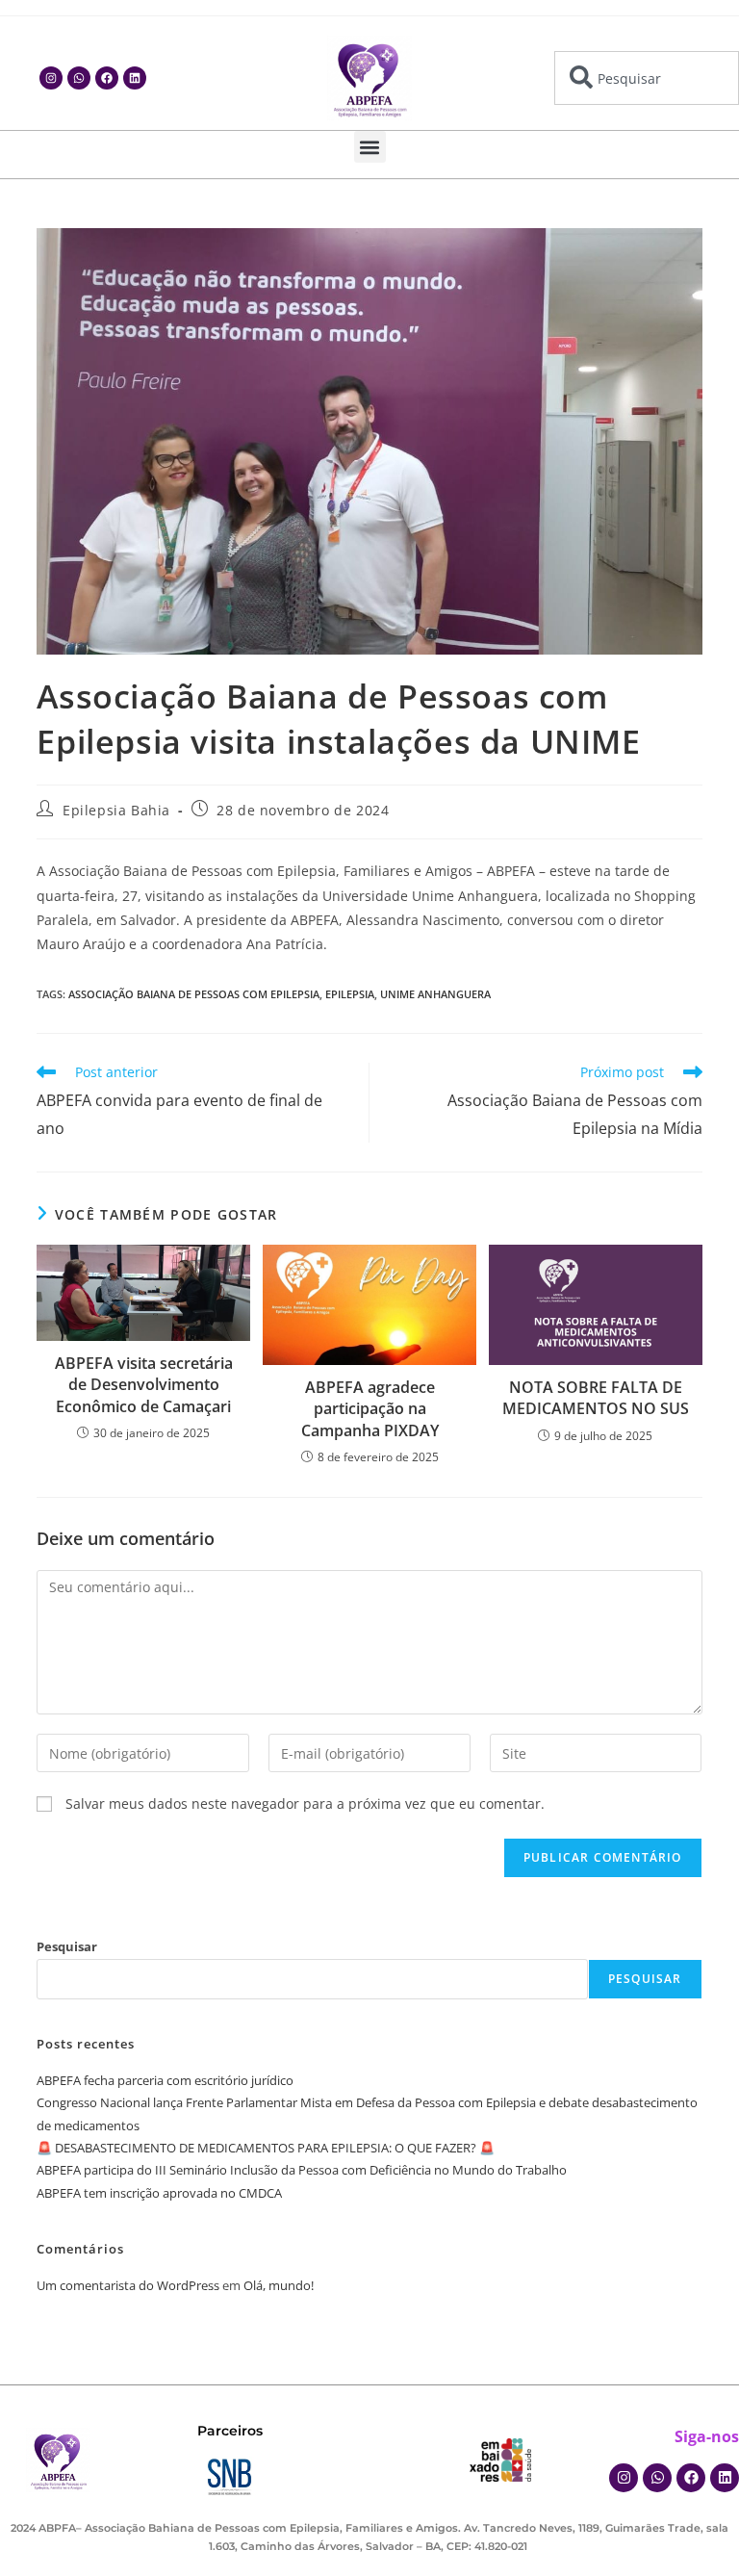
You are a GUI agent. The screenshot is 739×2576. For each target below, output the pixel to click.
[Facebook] (107, 78)
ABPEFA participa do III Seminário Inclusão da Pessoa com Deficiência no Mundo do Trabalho (302, 2170)
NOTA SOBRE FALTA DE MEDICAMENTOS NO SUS (596, 1398)
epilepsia (350, 994)
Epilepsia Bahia (116, 810)
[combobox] (647, 78)
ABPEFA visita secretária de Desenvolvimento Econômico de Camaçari (144, 1385)
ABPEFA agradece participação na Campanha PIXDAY (370, 1409)
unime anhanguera (435, 994)
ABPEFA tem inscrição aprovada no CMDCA (159, 2193)
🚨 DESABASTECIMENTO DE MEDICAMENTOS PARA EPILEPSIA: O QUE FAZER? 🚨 (266, 2148)
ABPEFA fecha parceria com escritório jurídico (165, 2080)
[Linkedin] (135, 78)
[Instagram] (51, 78)
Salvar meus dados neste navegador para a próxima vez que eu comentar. (305, 1803)
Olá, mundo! (279, 2285)
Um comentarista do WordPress (128, 2285)
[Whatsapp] (79, 78)
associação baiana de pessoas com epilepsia (194, 994)
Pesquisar (67, 1946)
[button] (370, 147)
